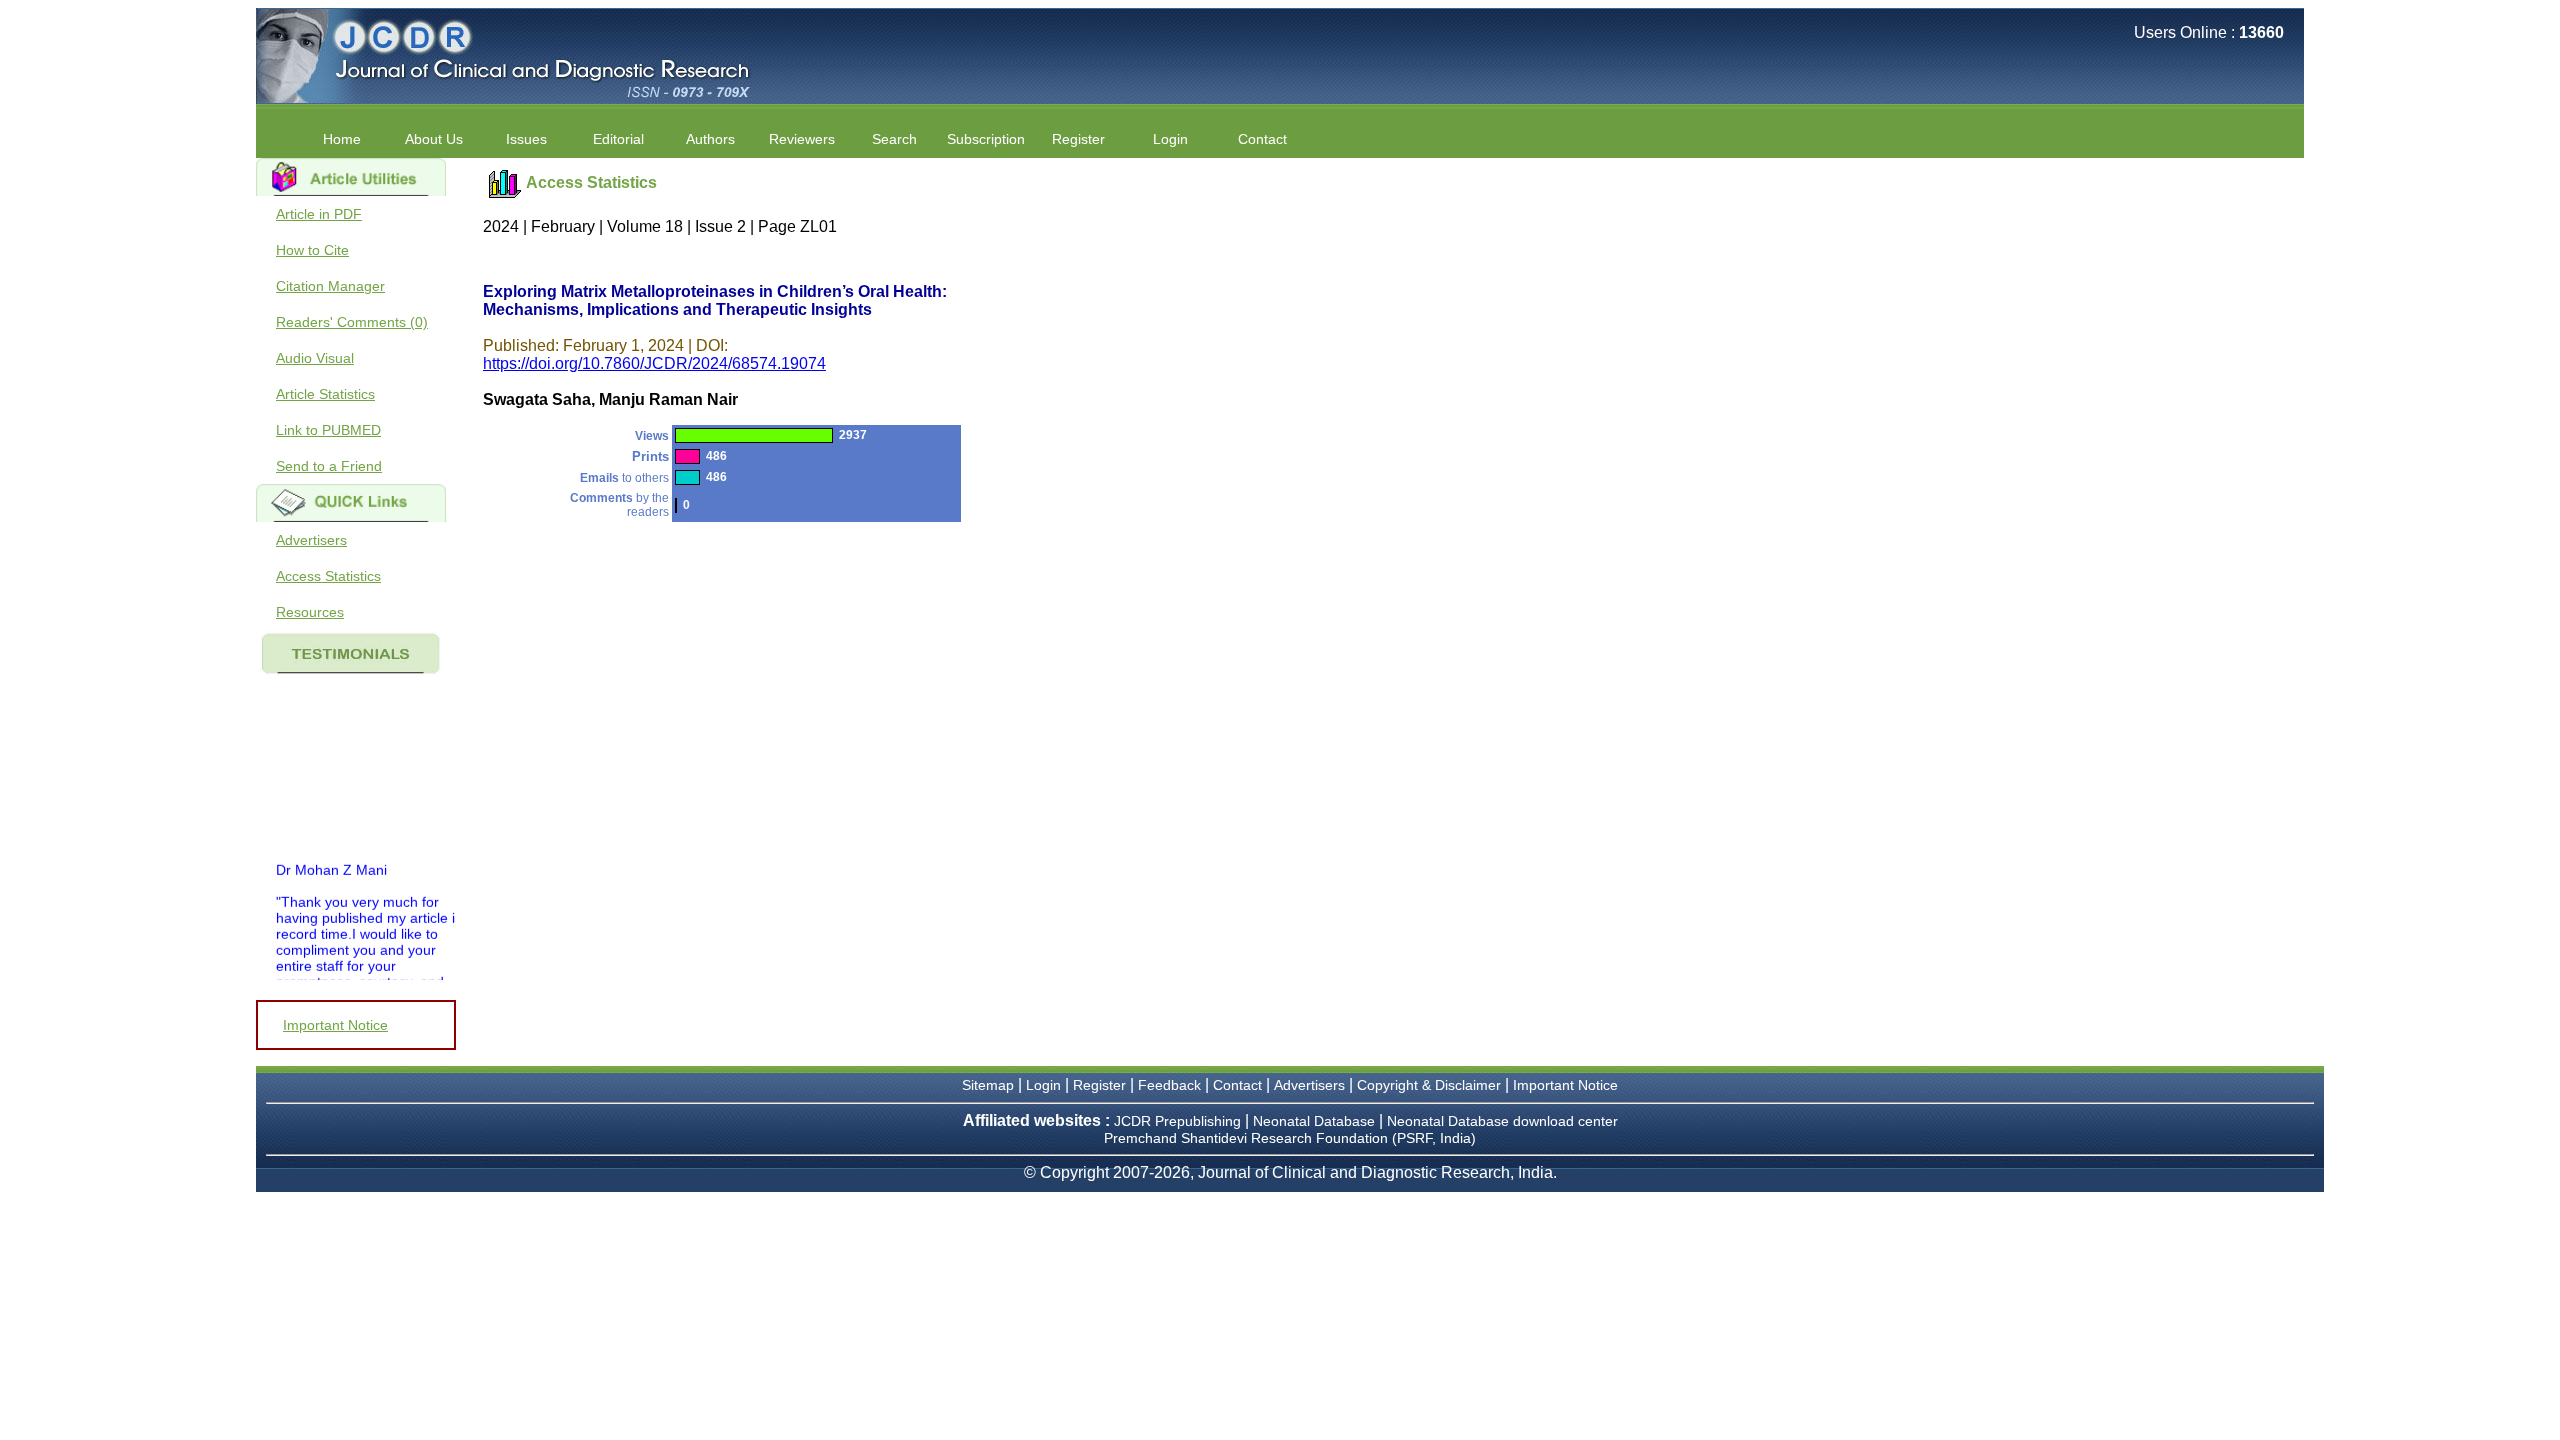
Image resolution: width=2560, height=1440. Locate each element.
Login (1170, 139)
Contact (1262, 139)
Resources (310, 612)
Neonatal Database (1316, 1121)
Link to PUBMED (328, 430)
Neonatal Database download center (1502, 1121)
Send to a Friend (329, 466)
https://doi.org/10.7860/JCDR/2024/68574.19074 (654, 363)
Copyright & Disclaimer (1429, 1085)
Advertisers (311, 540)
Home (342, 139)
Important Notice (335, 1025)
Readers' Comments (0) (352, 322)
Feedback (1169, 1085)
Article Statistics (325, 394)
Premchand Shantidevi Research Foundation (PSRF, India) (1290, 1138)
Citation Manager (330, 286)
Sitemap (988, 1085)
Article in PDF (319, 214)
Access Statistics (328, 576)
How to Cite (312, 250)
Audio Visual (315, 358)
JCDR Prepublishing (1177, 1121)
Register (1099, 1085)
